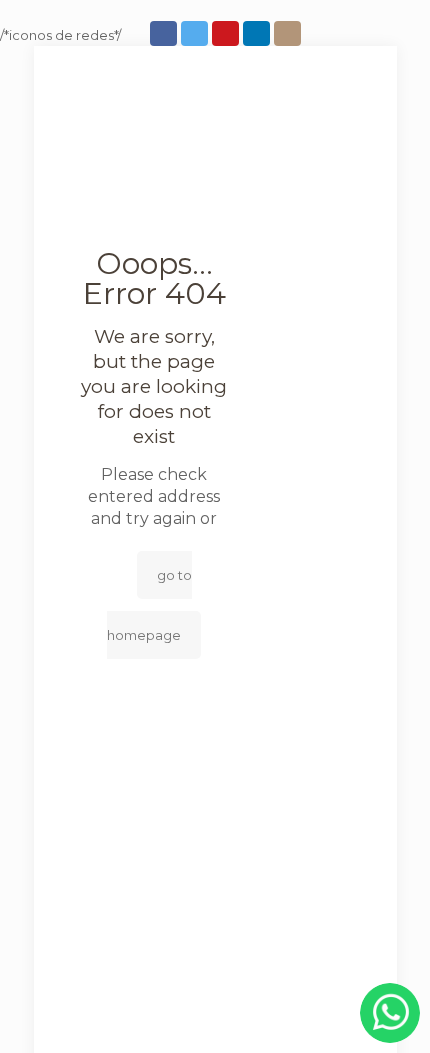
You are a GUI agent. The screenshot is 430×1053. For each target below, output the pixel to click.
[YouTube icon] (227, 33)
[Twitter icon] (196, 33)
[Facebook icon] (165, 33)
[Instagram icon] (289, 33)
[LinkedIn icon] (258, 33)
